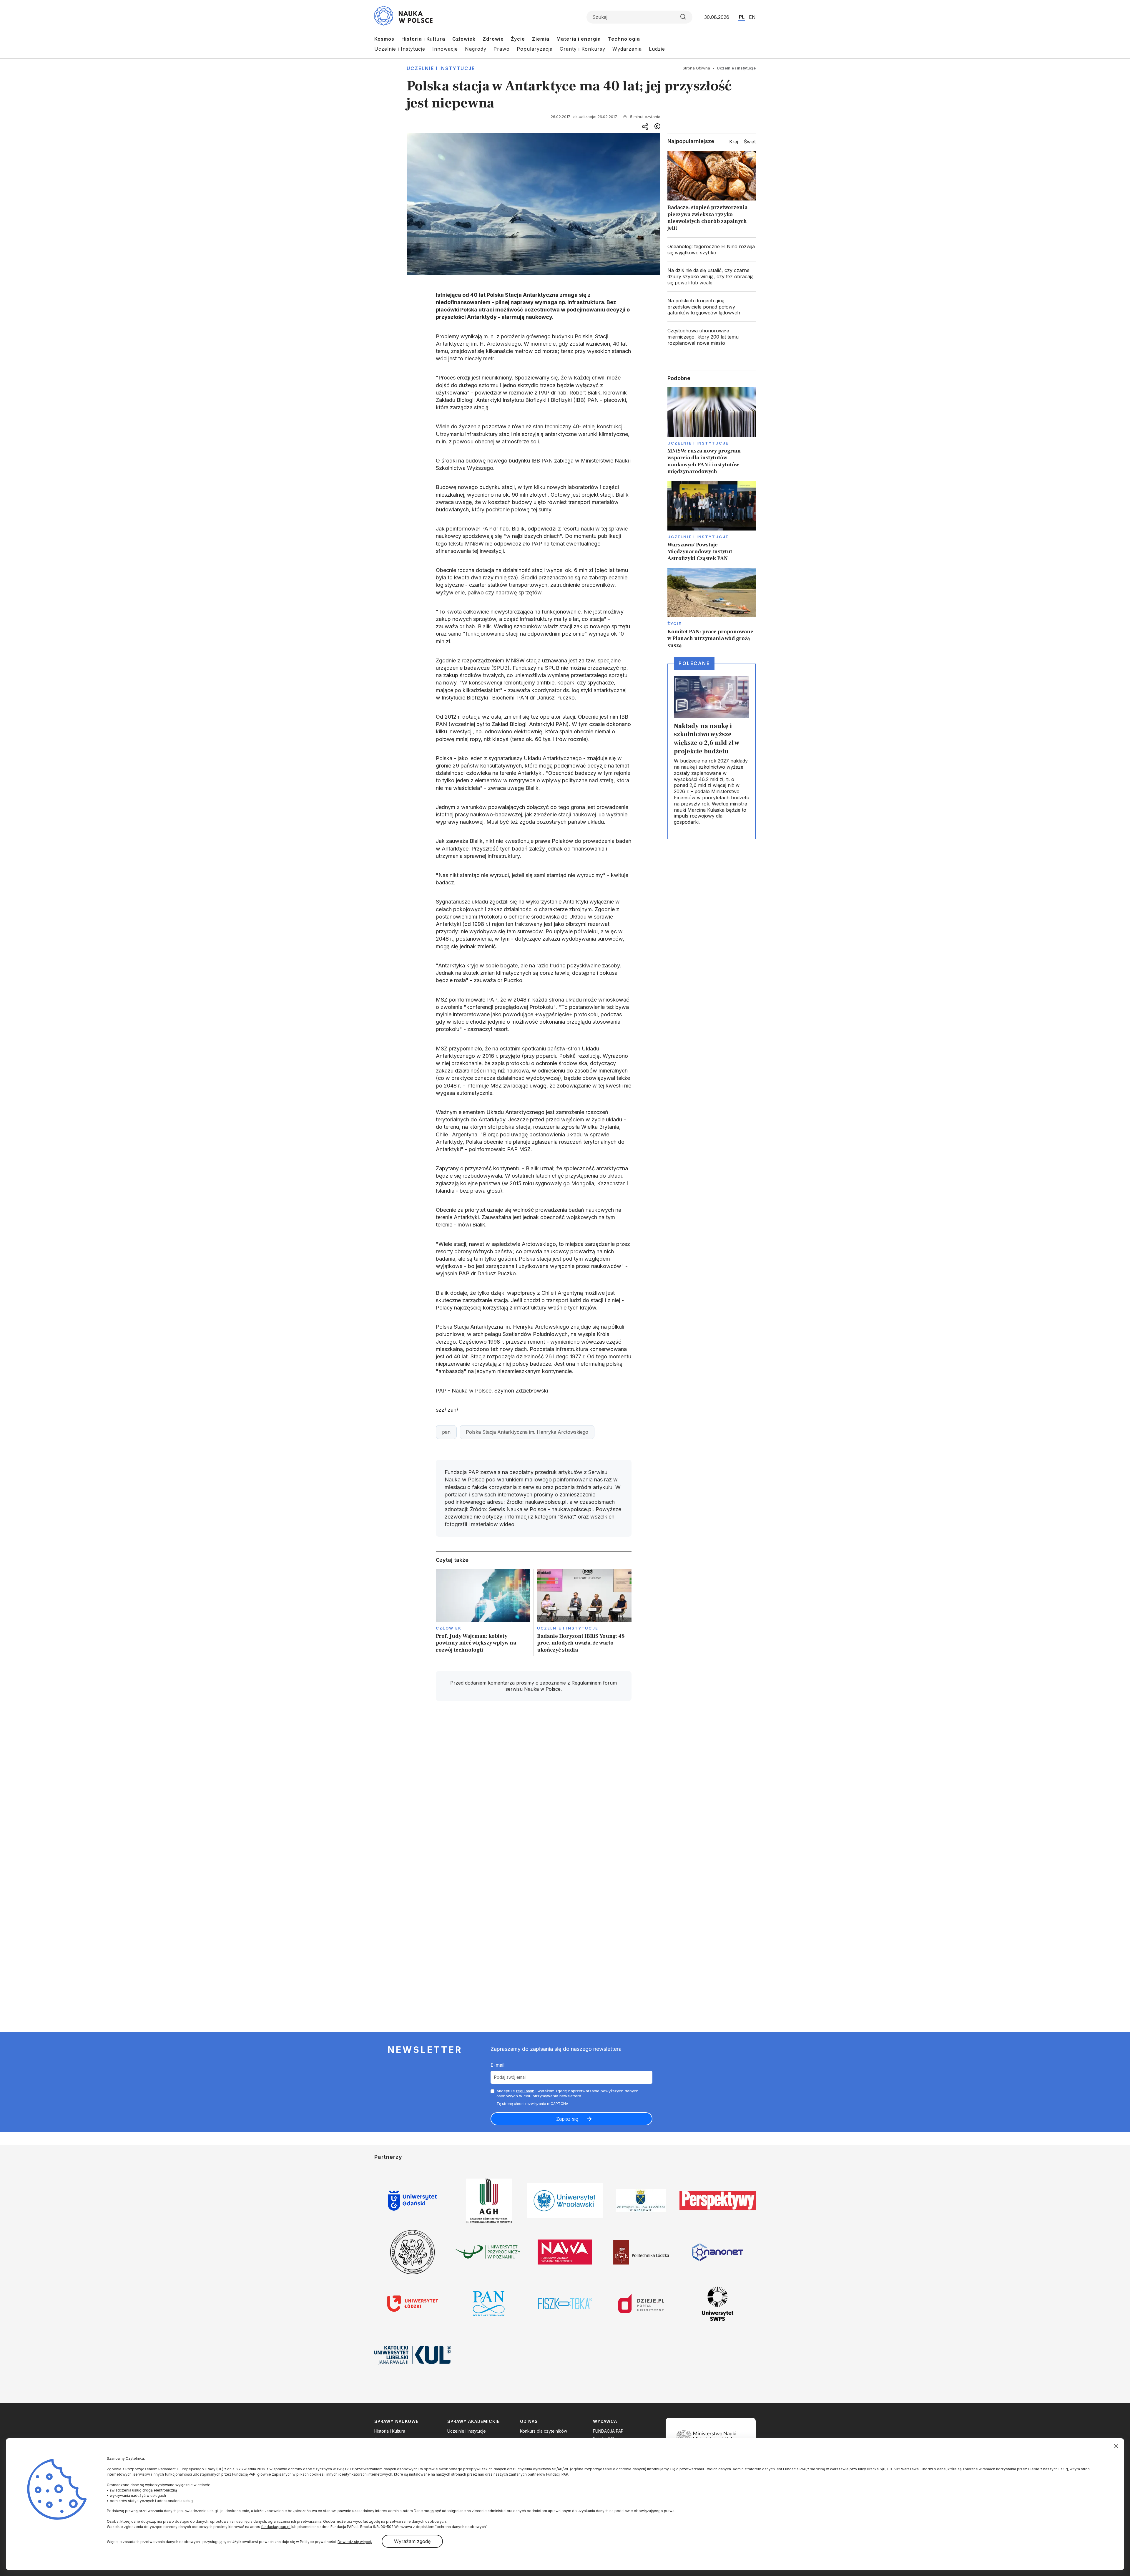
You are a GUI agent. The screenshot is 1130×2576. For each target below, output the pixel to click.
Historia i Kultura (423, 39)
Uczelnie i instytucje (441, 68)
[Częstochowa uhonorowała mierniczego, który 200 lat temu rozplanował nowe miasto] (712, 337)
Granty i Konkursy (583, 49)
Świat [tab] (750, 142)
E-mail (497, 2065)
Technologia (624, 39)
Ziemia (541, 39)
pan (446, 1432)
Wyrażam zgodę (412, 2541)
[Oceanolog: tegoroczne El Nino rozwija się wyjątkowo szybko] (712, 250)
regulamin (525, 2091)
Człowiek (464, 39)
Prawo (502, 49)
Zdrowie (493, 39)
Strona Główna (696, 68)
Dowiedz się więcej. (355, 2542)
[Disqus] (534, 1789)
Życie (518, 39)
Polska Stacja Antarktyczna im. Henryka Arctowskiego (527, 1432)
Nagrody (476, 49)
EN (752, 17)
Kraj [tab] (734, 142)
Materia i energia (579, 39)
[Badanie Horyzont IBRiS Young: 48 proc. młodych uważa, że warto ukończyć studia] (584, 1613)
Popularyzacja (535, 49)
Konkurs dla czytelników (544, 2431)
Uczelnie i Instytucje (400, 49)
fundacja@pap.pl (276, 2527)
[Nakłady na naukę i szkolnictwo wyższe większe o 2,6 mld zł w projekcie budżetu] (712, 751)
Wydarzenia (627, 49)
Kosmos (384, 39)
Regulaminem (586, 1683)
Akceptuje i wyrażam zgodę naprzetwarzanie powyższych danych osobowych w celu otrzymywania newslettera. (568, 2093)
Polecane (694, 663)
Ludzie (657, 49)
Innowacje (445, 49)
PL (742, 17)
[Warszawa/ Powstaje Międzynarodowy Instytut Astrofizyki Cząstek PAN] (712, 522)
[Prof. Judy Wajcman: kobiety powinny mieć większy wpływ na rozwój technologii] (483, 1613)
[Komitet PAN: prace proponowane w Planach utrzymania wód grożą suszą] (712, 608)
